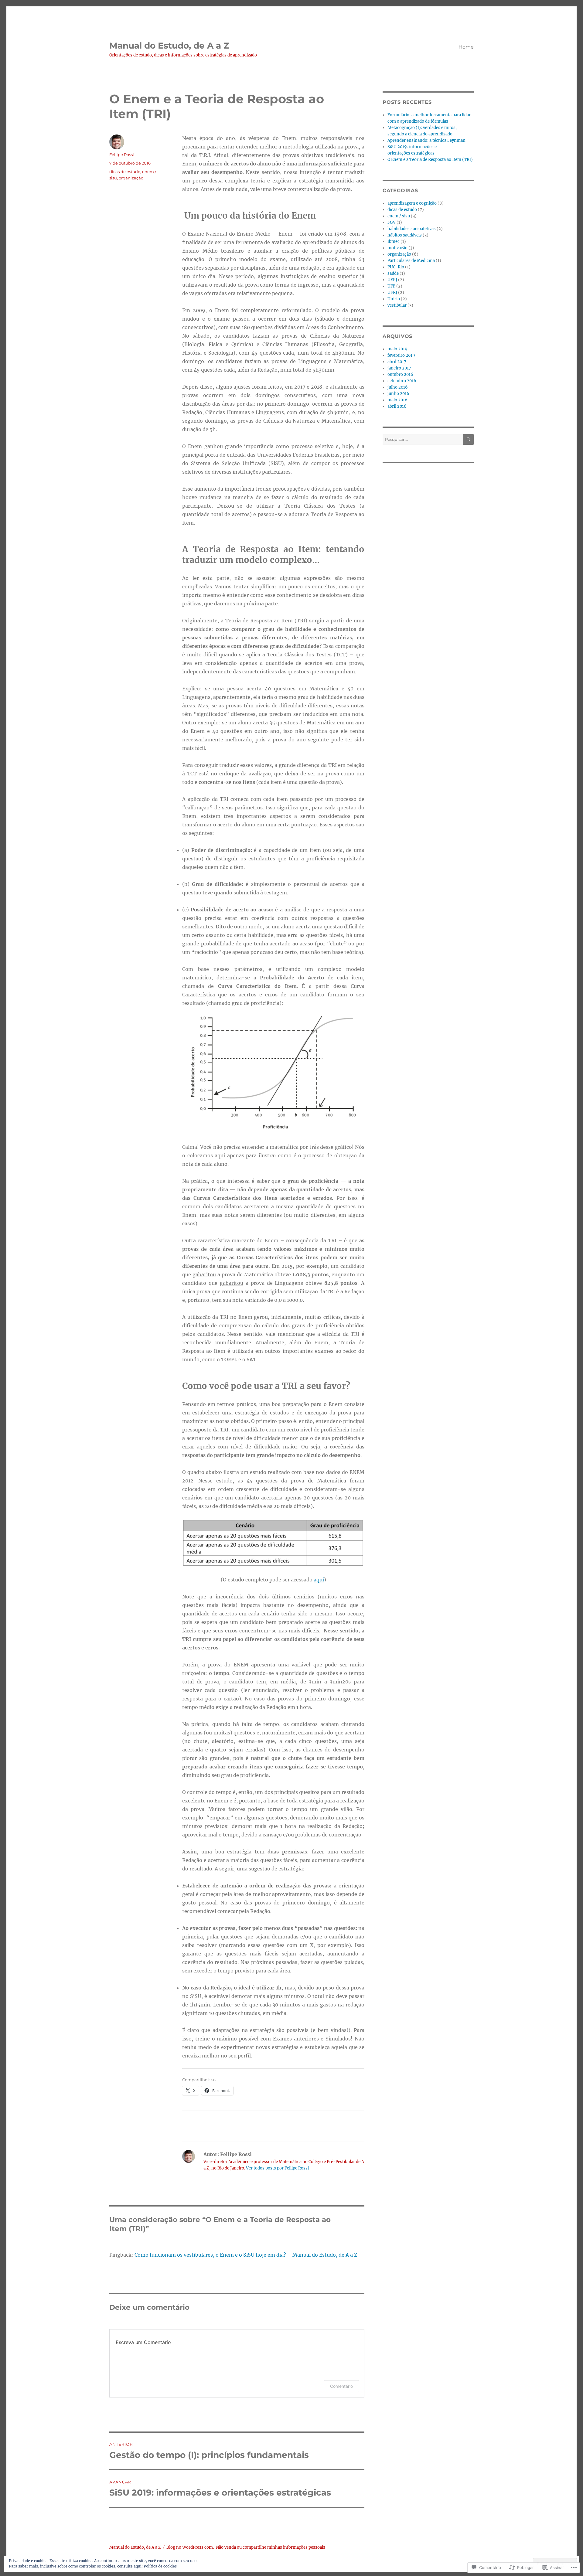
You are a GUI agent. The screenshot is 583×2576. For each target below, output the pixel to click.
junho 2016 (398, 394)
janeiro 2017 (399, 368)
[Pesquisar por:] (423, 439)
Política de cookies (160, 2566)
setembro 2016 (402, 381)
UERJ (392, 280)
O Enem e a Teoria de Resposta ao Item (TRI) (430, 160)
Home (466, 47)
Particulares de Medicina (411, 261)
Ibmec (394, 242)
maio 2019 (397, 349)
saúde (393, 273)
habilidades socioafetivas (412, 229)
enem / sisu (399, 216)
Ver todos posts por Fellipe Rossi (277, 2168)
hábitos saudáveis (405, 235)
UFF (391, 286)
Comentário (341, 2386)
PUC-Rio (396, 267)
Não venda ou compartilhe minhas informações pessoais (271, 2547)
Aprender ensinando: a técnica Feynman (426, 140)
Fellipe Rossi (122, 155)
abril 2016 (397, 406)
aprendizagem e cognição (412, 203)
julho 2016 (398, 387)
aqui (319, 1580)
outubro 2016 (400, 374)
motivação (397, 248)
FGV (392, 222)
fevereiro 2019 (401, 355)
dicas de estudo (125, 172)
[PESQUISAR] (468, 439)
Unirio (394, 299)
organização (131, 178)
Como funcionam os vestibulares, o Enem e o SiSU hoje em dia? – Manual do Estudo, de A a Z (246, 2255)
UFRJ (392, 293)
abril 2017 (397, 362)
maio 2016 (397, 400)
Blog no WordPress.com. (190, 2547)
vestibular (397, 305)
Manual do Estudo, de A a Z (169, 46)
